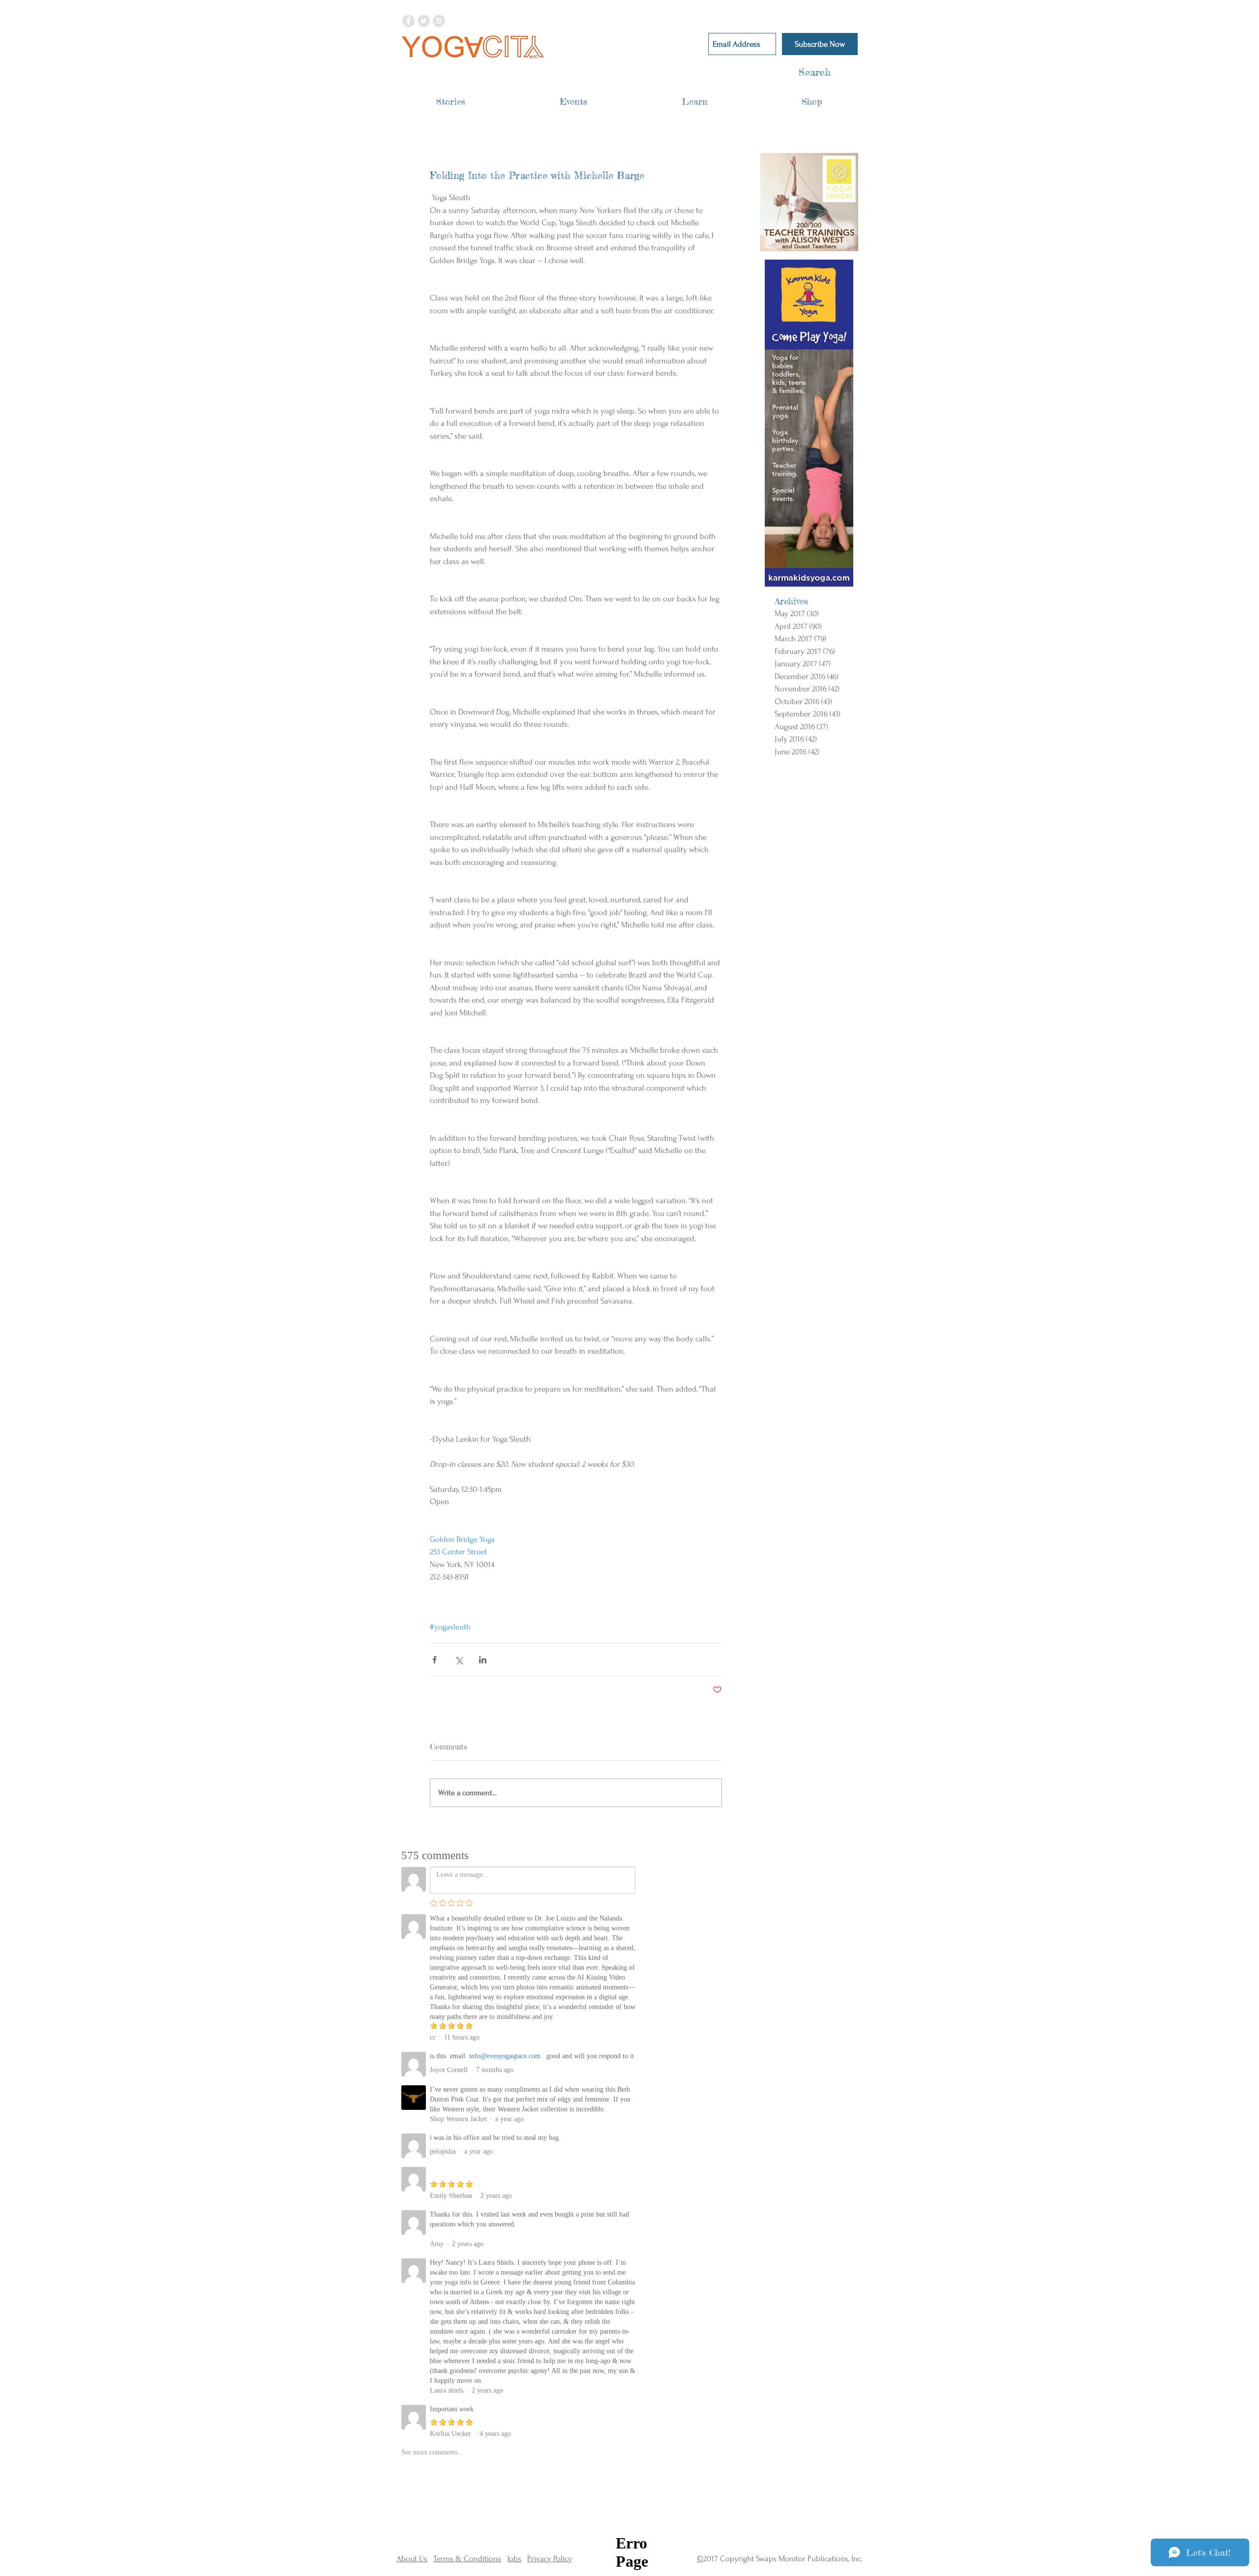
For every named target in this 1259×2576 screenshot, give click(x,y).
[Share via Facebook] (435, 1660)
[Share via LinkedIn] (483, 1660)
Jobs (514, 2559)
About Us (412, 2559)
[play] (838, 243)
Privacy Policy (550, 2559)
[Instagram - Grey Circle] (439, 21)
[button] (451, 102)
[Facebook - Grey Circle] (408, 21)
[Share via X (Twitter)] (459, 1660)
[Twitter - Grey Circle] (424, 21)
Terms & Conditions (467, 2559)
